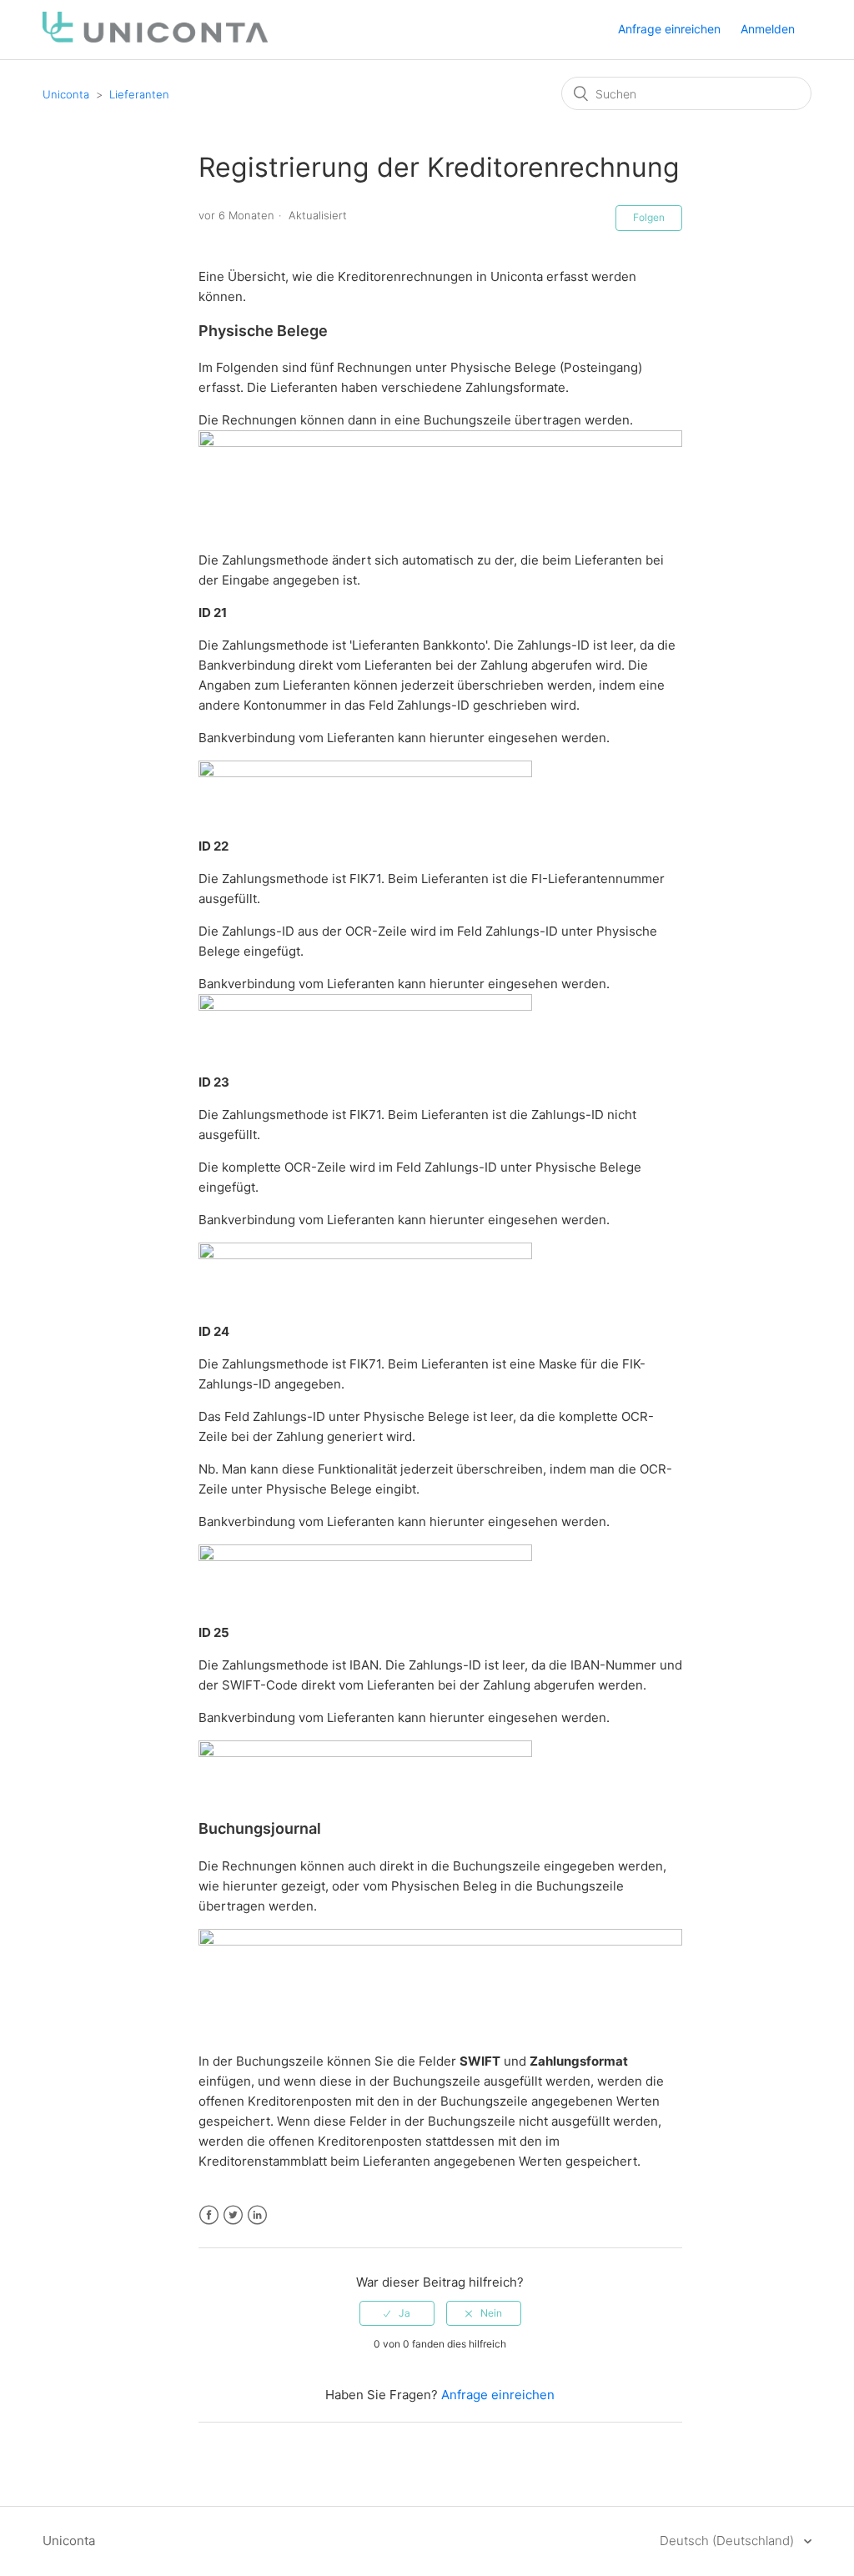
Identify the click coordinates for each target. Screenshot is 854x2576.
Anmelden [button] (768, 29)
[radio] (397, 2313)
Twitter (233, 2215)
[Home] (155, 38)
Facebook (209, 2215)
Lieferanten (139, 94)
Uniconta (66, 94)
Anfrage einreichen (669, 29)
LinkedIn (257, 2215)
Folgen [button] (649, 217)
